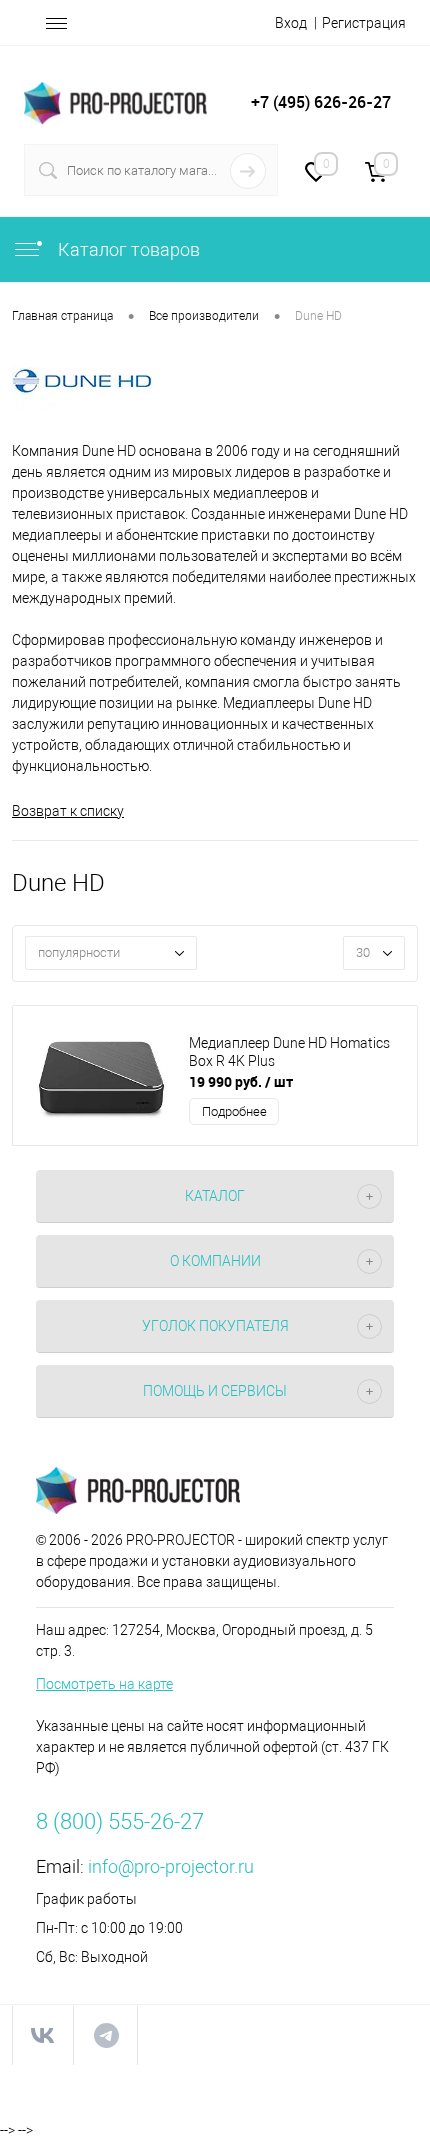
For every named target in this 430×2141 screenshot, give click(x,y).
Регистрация (364, 23)
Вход (291, 23)
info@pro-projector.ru (171, 1866)
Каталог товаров (127, 249)
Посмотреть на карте (104, 1684)
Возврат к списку (68, 811)
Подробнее (234, 1111)
